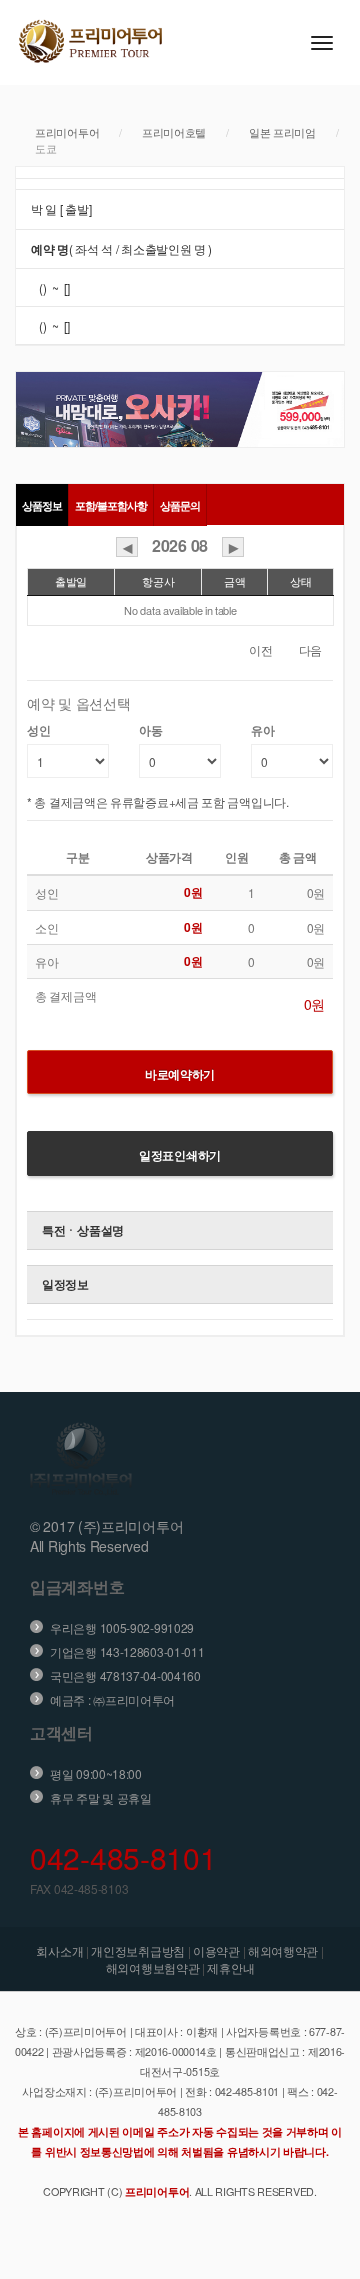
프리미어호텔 (174, 132)
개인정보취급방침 (138, 1950)
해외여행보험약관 (153, 1967)
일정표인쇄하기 (180, 1155)
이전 (260, 649)
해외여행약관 (283, 1950)
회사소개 (59, 1950)
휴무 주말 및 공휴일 (101, 1797)
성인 (38, 730)
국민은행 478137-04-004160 (125, 1675)
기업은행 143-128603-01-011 (127, 1651)
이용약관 (216, 1950)
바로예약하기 (180, 1074)
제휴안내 (230, 1967)
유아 (262, 730)
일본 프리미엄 (282, 132)
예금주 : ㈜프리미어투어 (112, 1699)
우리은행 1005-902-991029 (122, 1627)
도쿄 (45, 148)
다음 (310, 649)
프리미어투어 (67, 132)
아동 (150, 730)
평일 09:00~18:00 (96, 1773)
